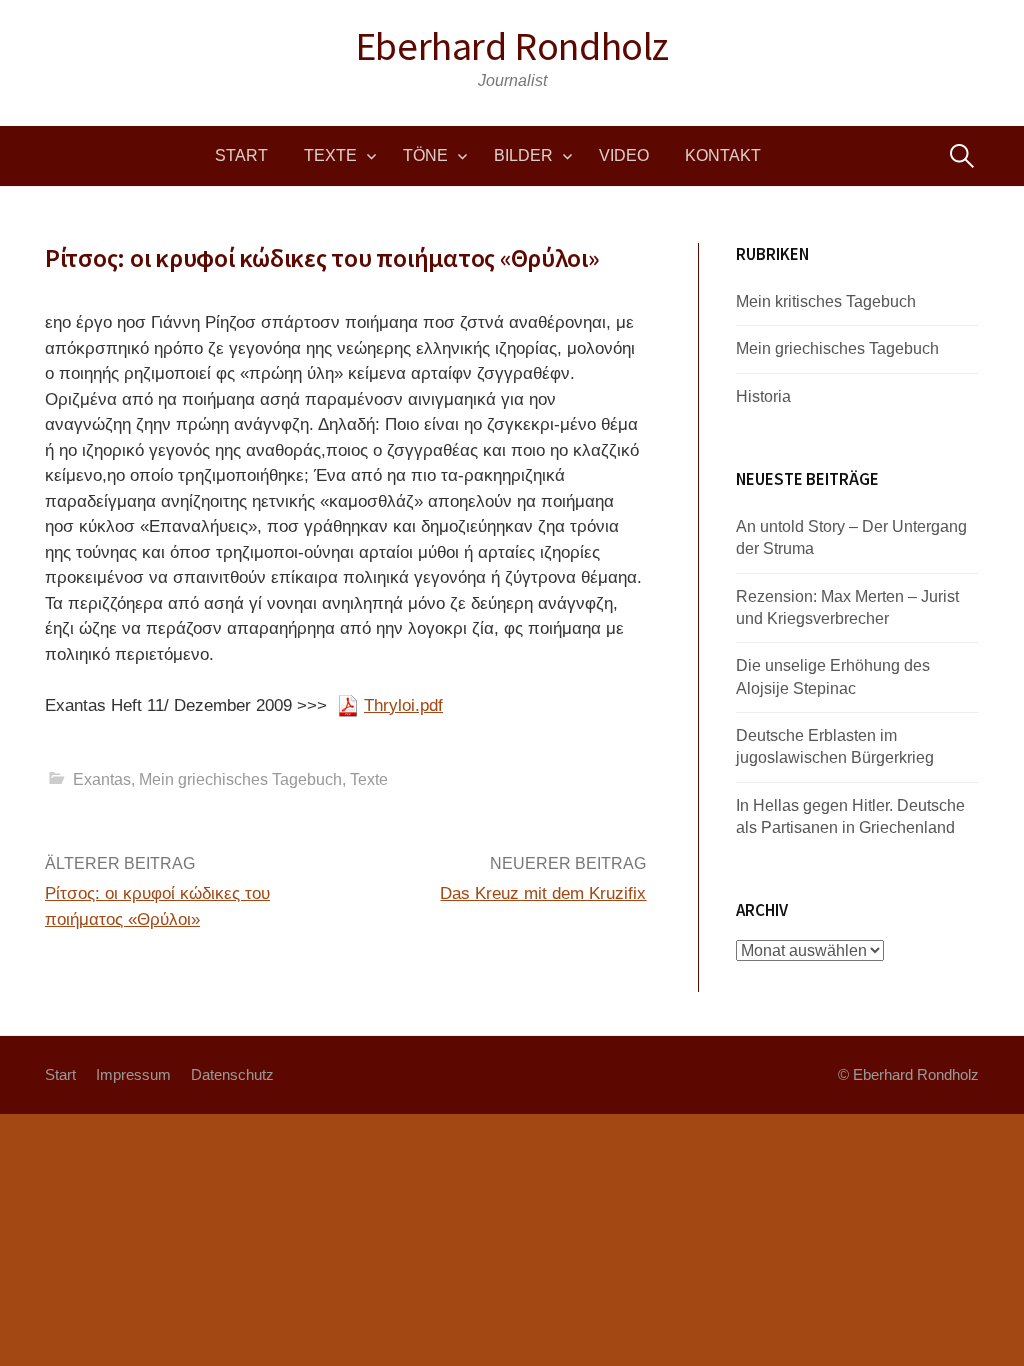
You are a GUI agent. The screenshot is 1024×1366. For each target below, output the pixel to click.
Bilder (523, 155)
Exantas (102, 779)
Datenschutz (232, 1075)
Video (624, 155)
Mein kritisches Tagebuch (826, 301)
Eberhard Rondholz (512, 46)
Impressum (133, 1075)
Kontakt (723, 155)
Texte (330, 155)
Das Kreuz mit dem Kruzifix (543, 893)
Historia (763, 396)
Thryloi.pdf (403, 705)
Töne (425, 155)
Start (241, 155)
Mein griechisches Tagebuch (240, 779)
